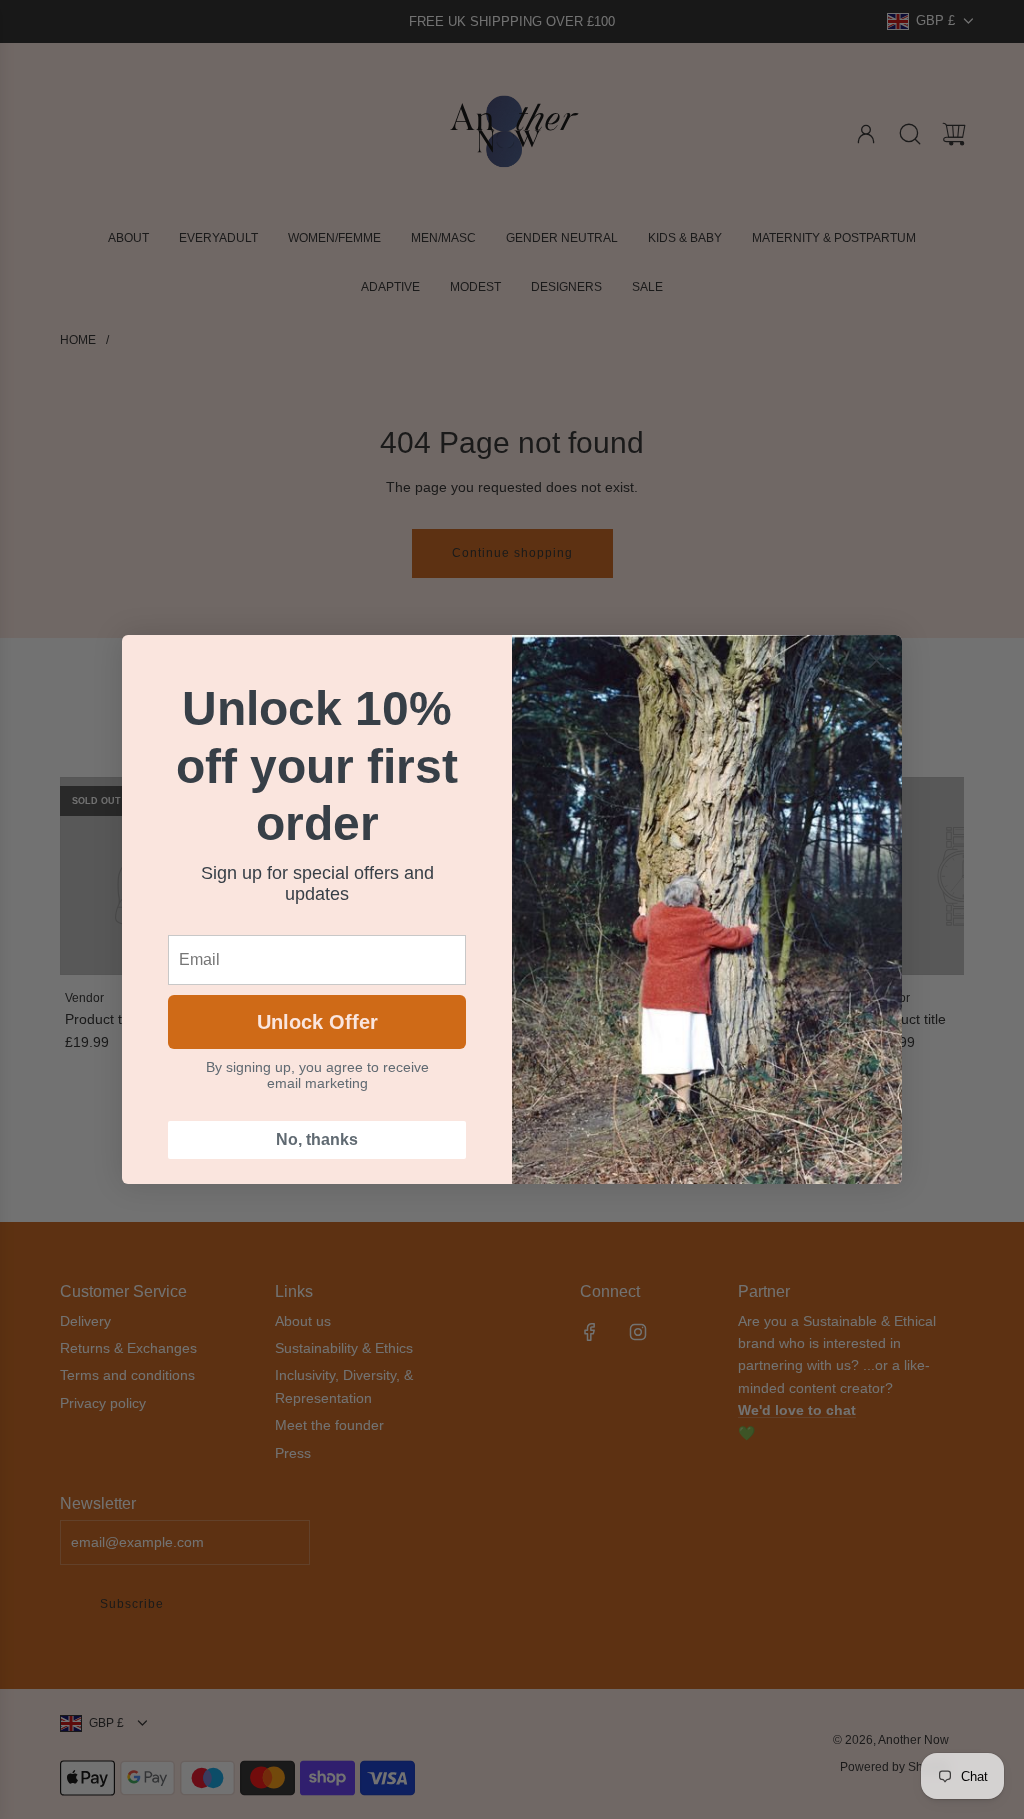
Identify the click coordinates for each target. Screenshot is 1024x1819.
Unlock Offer (317, 1022)
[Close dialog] (876, 660)
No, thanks (317, 1139)
